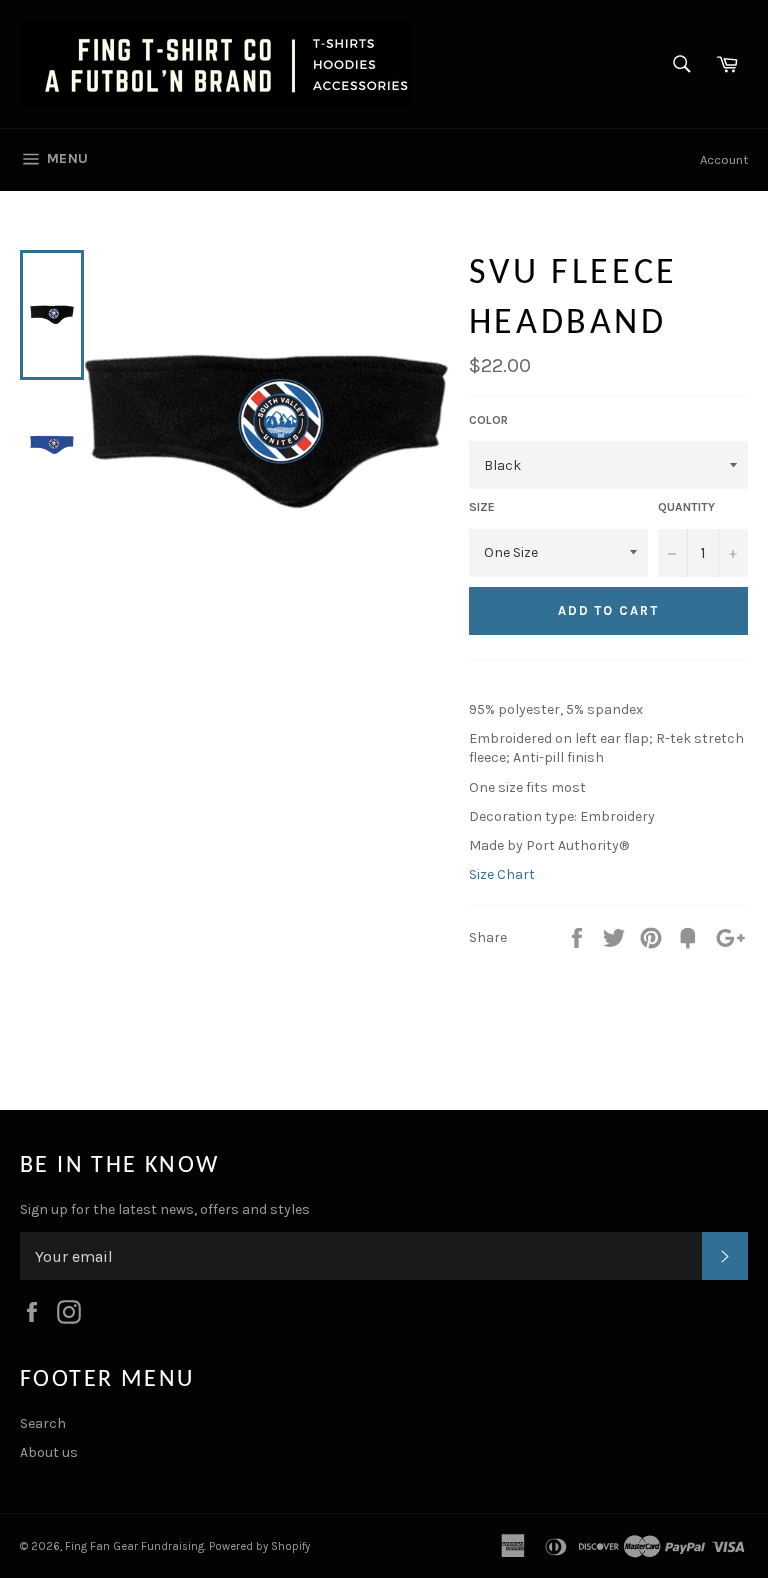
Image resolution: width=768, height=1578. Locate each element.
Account (724, 159)
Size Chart (502, 874)
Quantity (686, 507)
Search (43, 1423)
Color (488, 420)
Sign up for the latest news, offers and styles (165, 1209)
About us (49, 1452)
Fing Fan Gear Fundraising (134, 1546)
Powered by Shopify (259, 1546)
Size (482, 507)
